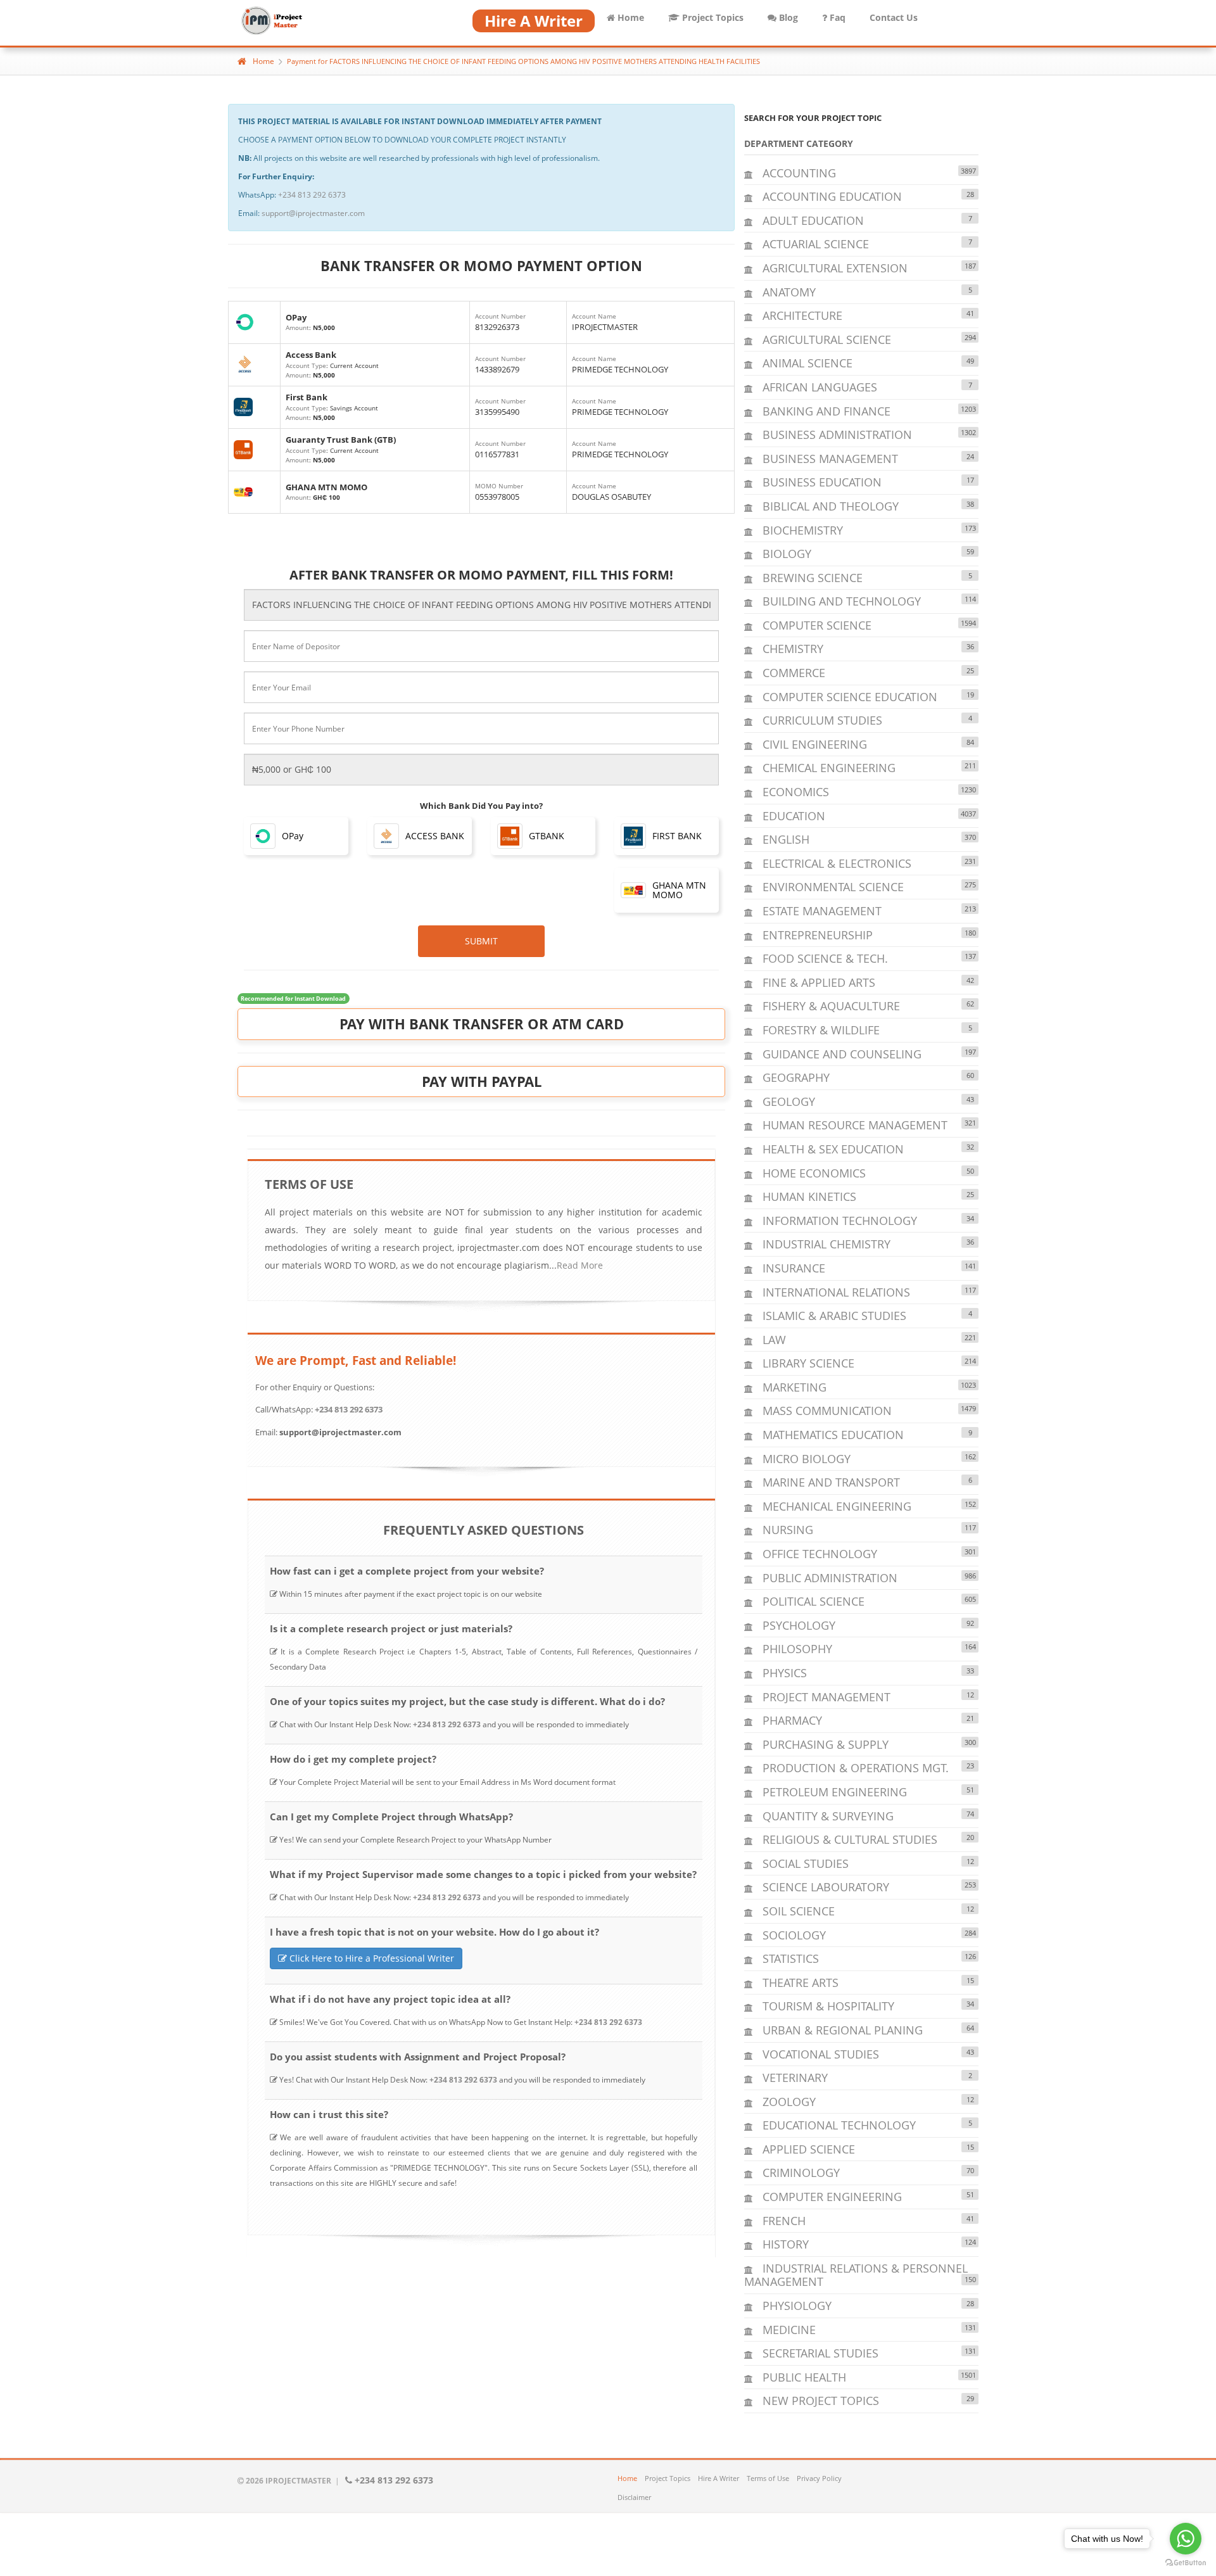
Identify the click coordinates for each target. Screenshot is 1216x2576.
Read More (580, 1265)
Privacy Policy (819, 2478)
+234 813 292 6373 (312, 195)
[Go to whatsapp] (1186, 2539)
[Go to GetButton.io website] (1186, 2563)
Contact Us (894, 17)
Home (630, 17)
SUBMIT (481, 941)
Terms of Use (768, 2478)
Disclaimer (634, 2497)
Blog (787, 17)
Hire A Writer (719, 2478)
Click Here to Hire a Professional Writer (370, 1958)
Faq (836, 17)
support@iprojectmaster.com (313, 213)
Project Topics (712, 17)
